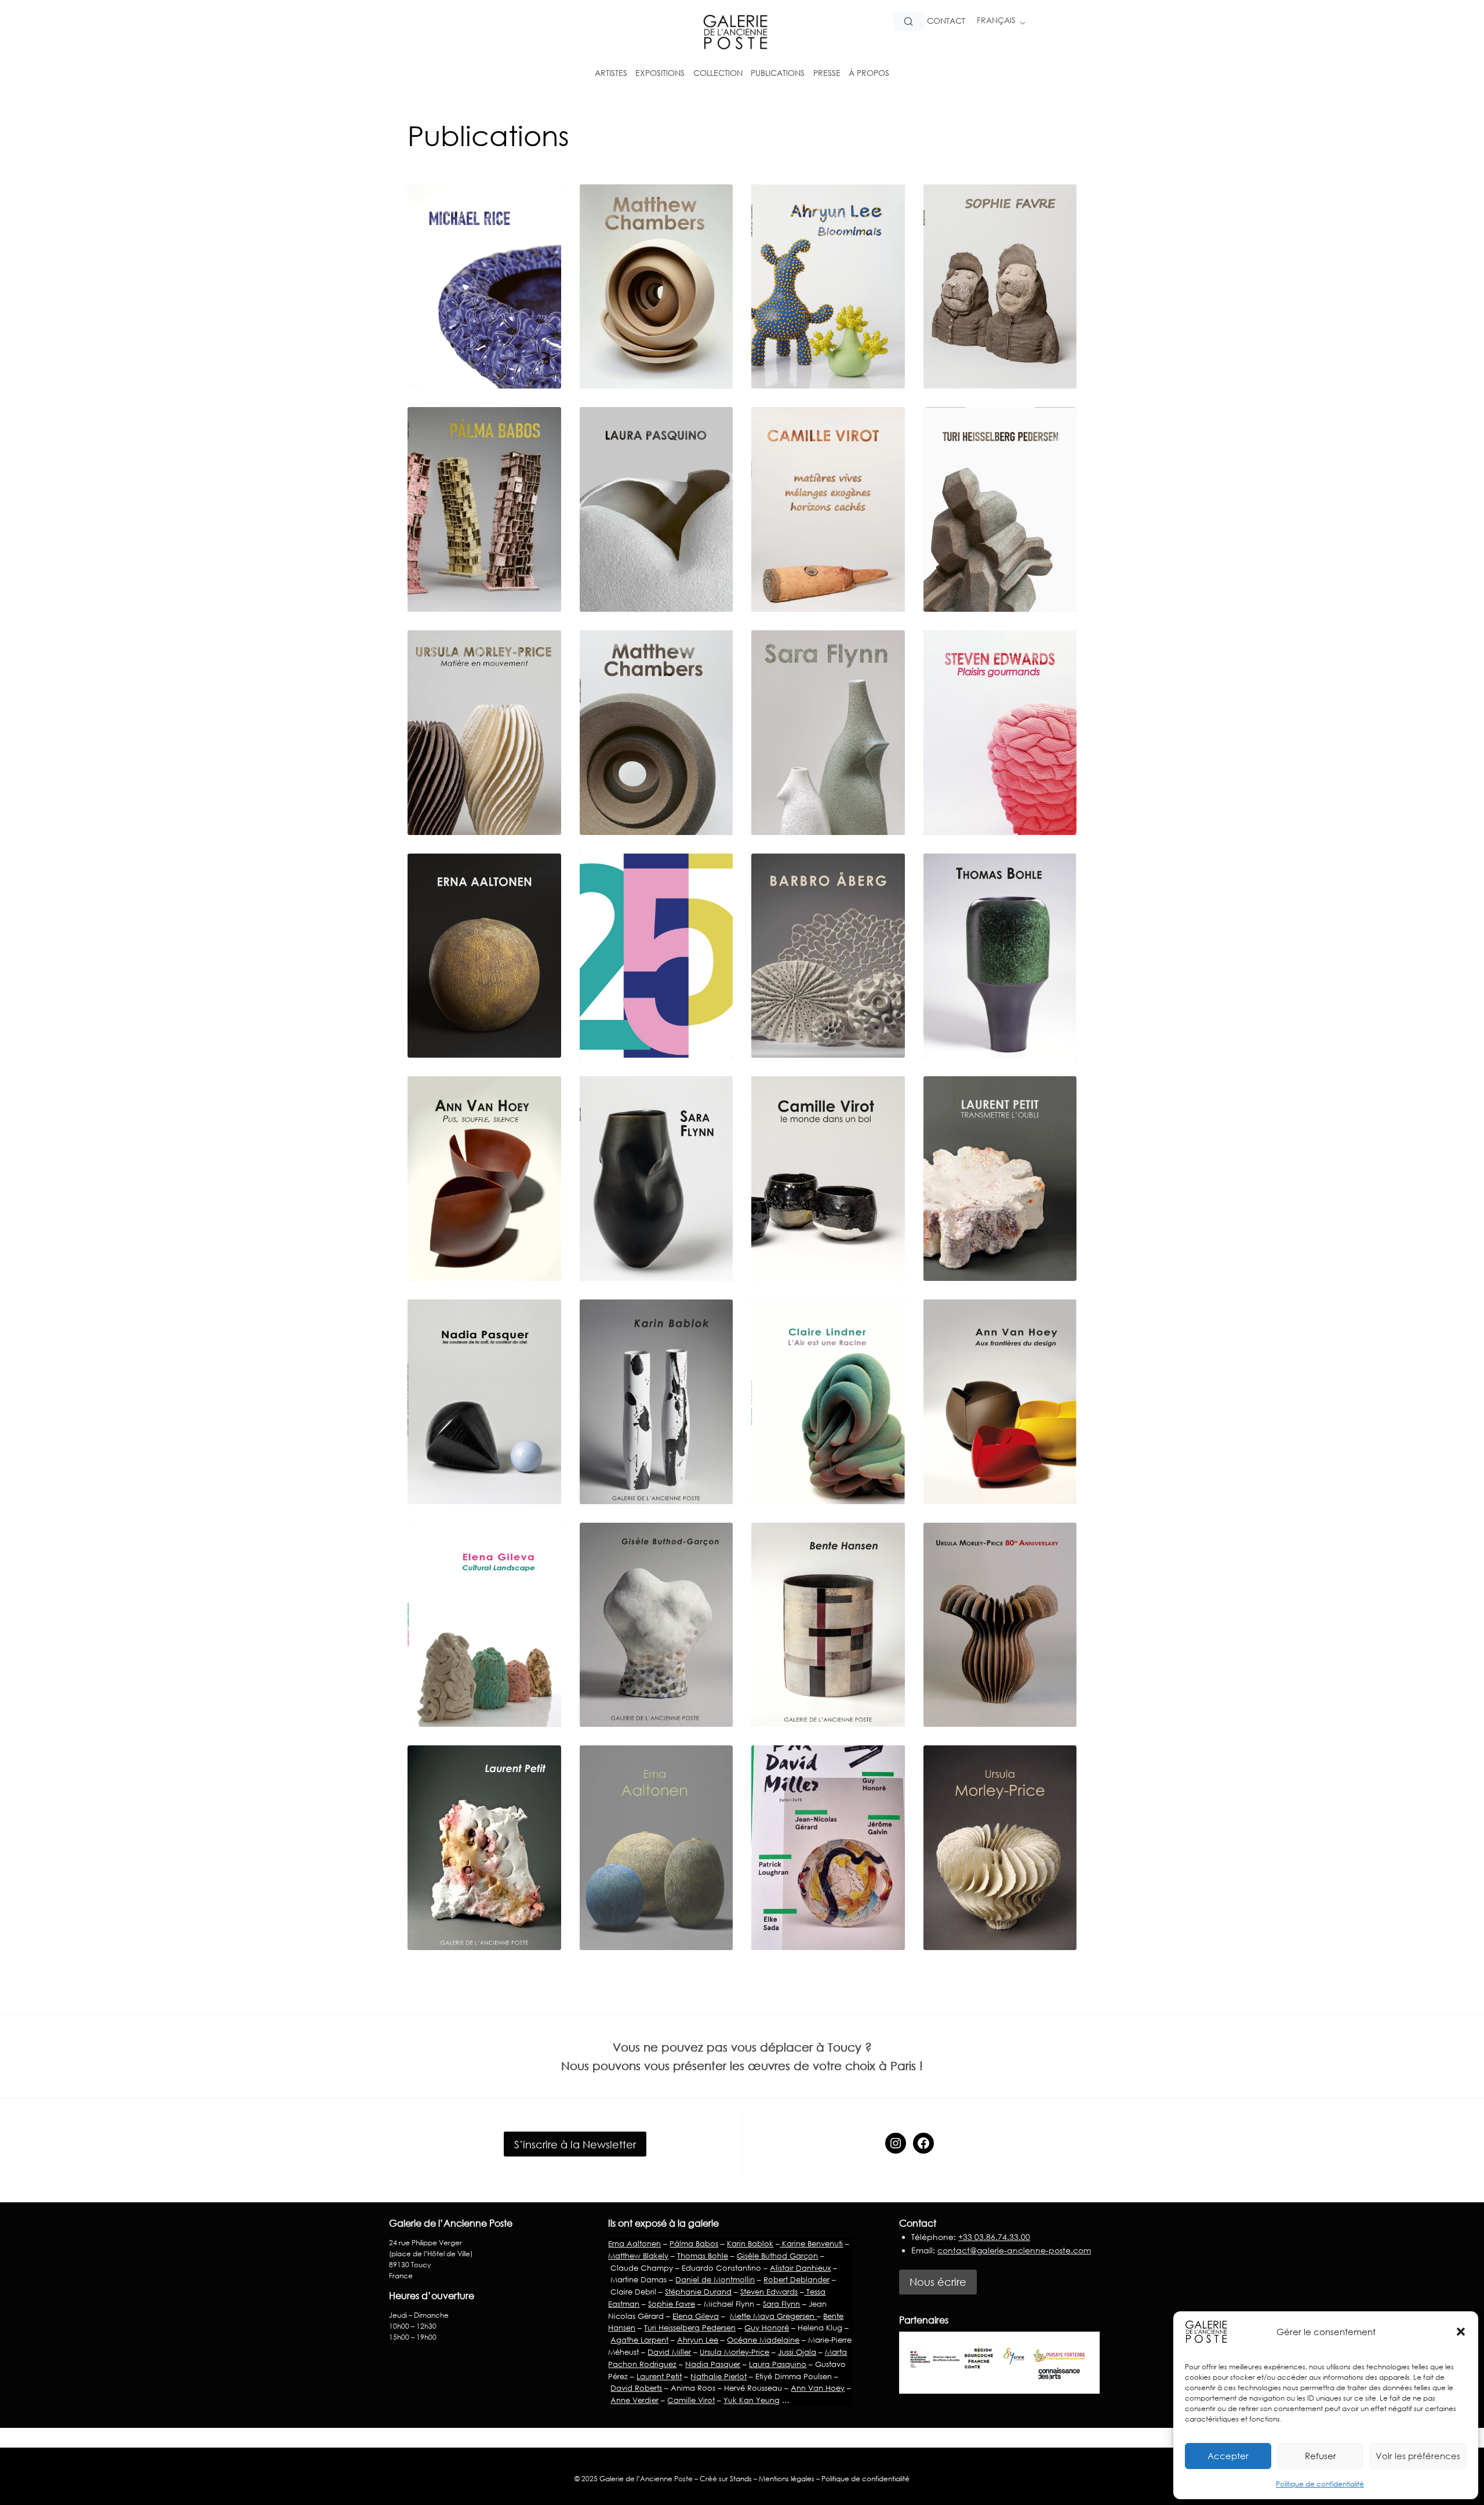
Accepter (1228, 2456)
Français (996, 20)
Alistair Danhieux (800, 2268)
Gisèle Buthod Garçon (777, 2256)
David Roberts (636, 2388)
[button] (1461, 2332)
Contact (946, 21)
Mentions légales (787, 2479)
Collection (718, 73)
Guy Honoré (767, 2328)
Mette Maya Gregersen (773, 2316)
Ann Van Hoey (818, 2388)
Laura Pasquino (778, 2364)
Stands (741, 2479)
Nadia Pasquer (713, 2364)
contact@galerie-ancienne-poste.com (1014, 2250)
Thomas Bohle (703, 2256)
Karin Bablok (750, 2243)
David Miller (669, 2352)
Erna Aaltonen (634, 2243)
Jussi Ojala (797, 2352)
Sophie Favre (672, 2304)
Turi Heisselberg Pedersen (690, 2328)
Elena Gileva (696, 2316)
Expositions (660, 73)
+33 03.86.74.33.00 (994, 2237)
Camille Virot (691, 2400)
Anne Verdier (634, 2400)
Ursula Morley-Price (734, 2352)
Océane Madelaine (763, 2340)
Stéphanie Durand (698, 2292)
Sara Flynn (781, 2304)
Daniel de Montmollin (715, 2279)
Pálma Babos (694, 2243)
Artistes (611, 73)
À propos (869, 73)
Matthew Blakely (638, 2256)
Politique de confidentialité (1320, 2484)
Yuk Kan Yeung (752, 2400)
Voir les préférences (1418, 2456)
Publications (778, 73)
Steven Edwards (769, 2292)
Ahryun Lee (698, 2340)
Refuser (1321, 2456)
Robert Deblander (796, 2279)
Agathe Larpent (639, 2340)
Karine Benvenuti (811, 2243)
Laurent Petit (659, 2376)
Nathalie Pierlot (719, 2376)
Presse (827, 73)
